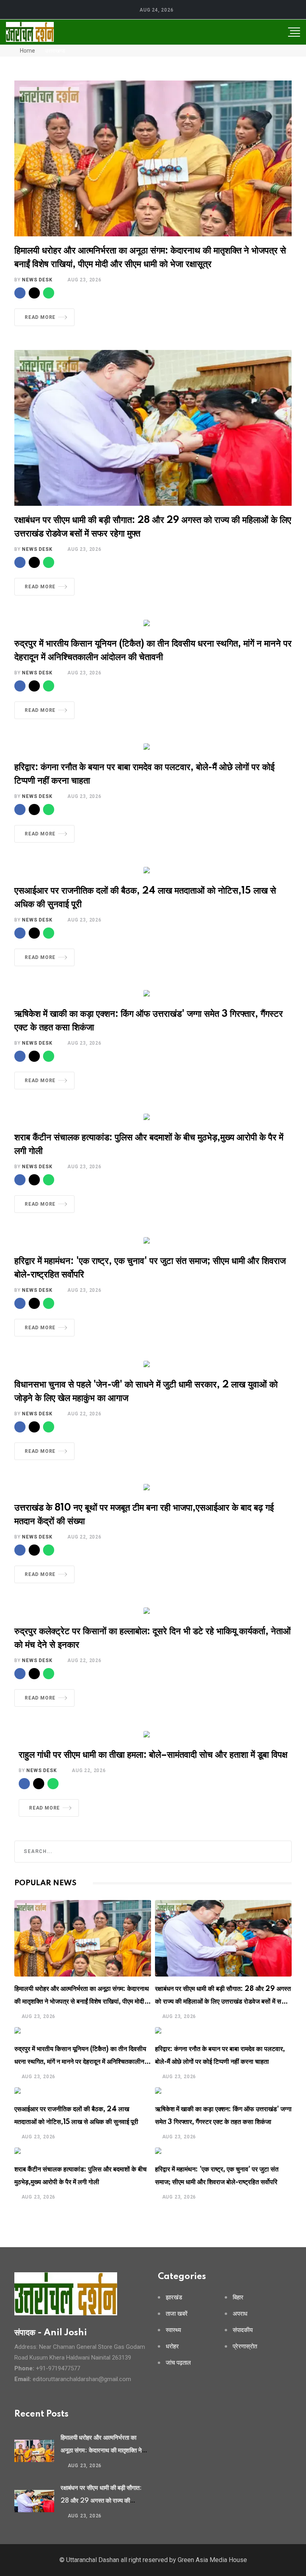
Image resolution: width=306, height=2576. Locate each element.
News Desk (37, 280)
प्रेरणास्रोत (245, 2347)
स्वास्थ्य (173, 2330)
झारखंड (174, 2298)
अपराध (240, 2314)
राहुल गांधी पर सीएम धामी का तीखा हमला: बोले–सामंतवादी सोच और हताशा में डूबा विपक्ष (153, 1755)
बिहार (238, 2298)
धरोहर (172, 2347)
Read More (40, 317)
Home (27, 51)
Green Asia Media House (212, 2560)
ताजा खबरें (177, 2314)
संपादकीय (243, 2330)
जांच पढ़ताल (178, 2363)
